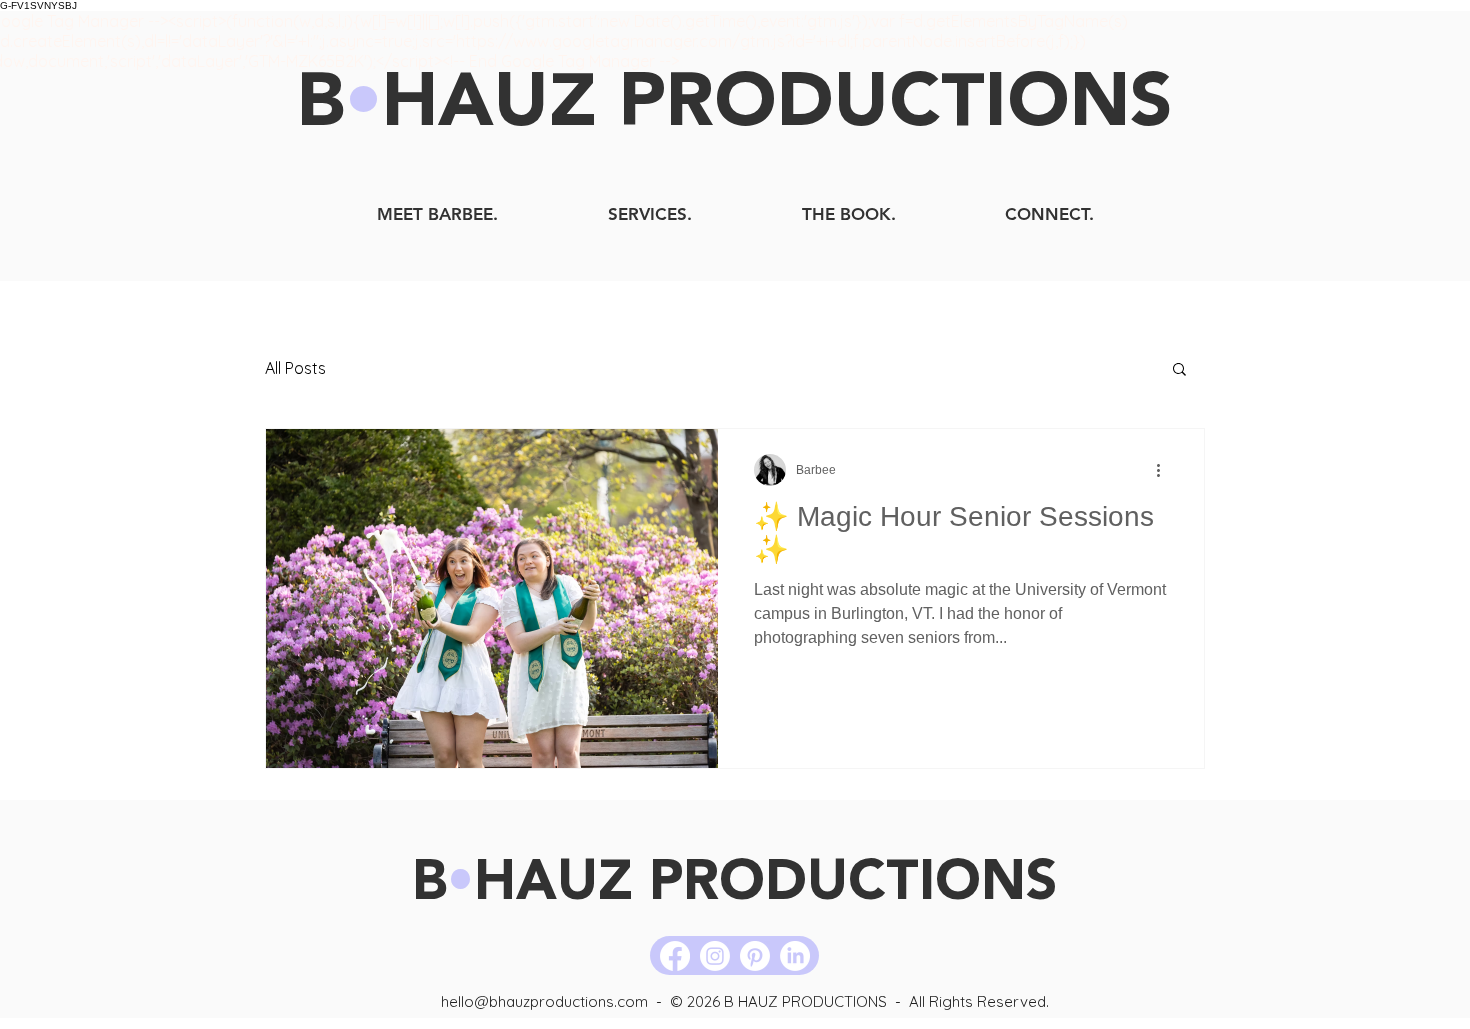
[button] (1179, 370)
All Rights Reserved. (979, 1001)
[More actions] (1165, 470)
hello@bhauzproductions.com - (555, 1001)
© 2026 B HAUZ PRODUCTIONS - (789, 1001)
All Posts (295, 368)
